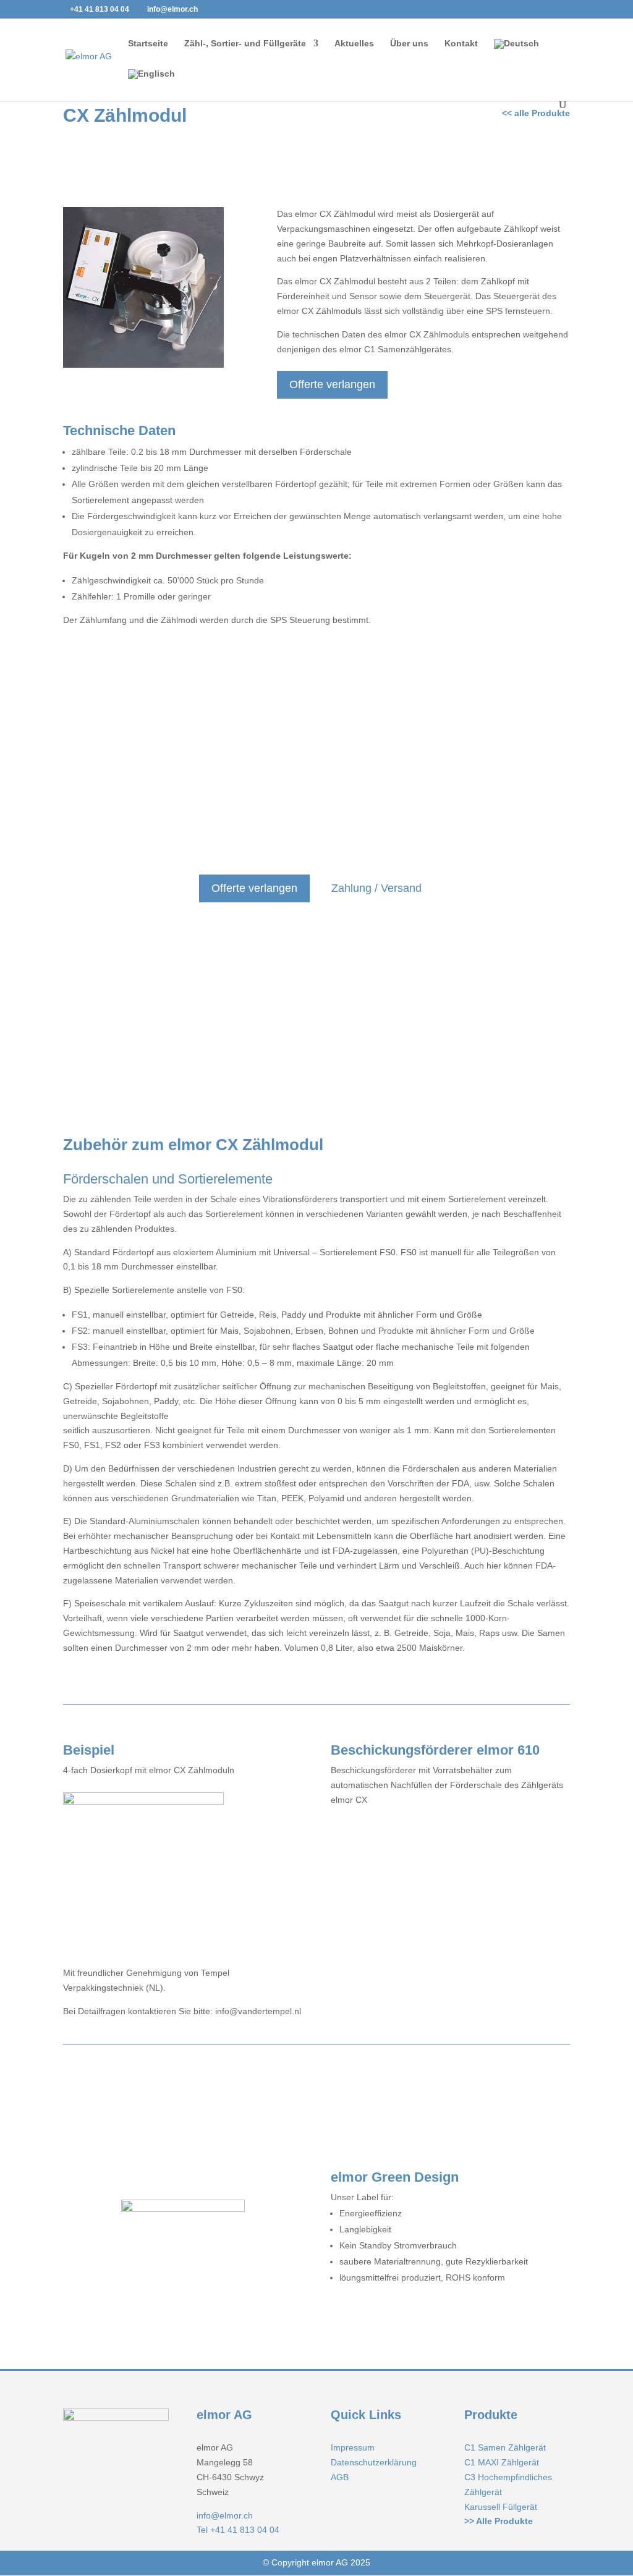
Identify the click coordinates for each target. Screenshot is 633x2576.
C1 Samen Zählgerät (505, 2447)
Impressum (353, 2447)
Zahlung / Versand (376, 888)
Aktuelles (354, 44)
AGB (340, 2477)
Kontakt (461, 44)
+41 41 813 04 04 (100, 9)
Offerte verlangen (332, 384)
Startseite (148, 44)
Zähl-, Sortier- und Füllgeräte (245, 44)
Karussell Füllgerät (501, 2507)
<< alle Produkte (536, 113)
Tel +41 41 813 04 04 (238, 2530)
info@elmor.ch (225, 2515)
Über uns (409, 44)
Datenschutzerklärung (374, 2462)
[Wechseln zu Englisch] (151, 84)
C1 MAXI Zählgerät (502, 2462)
